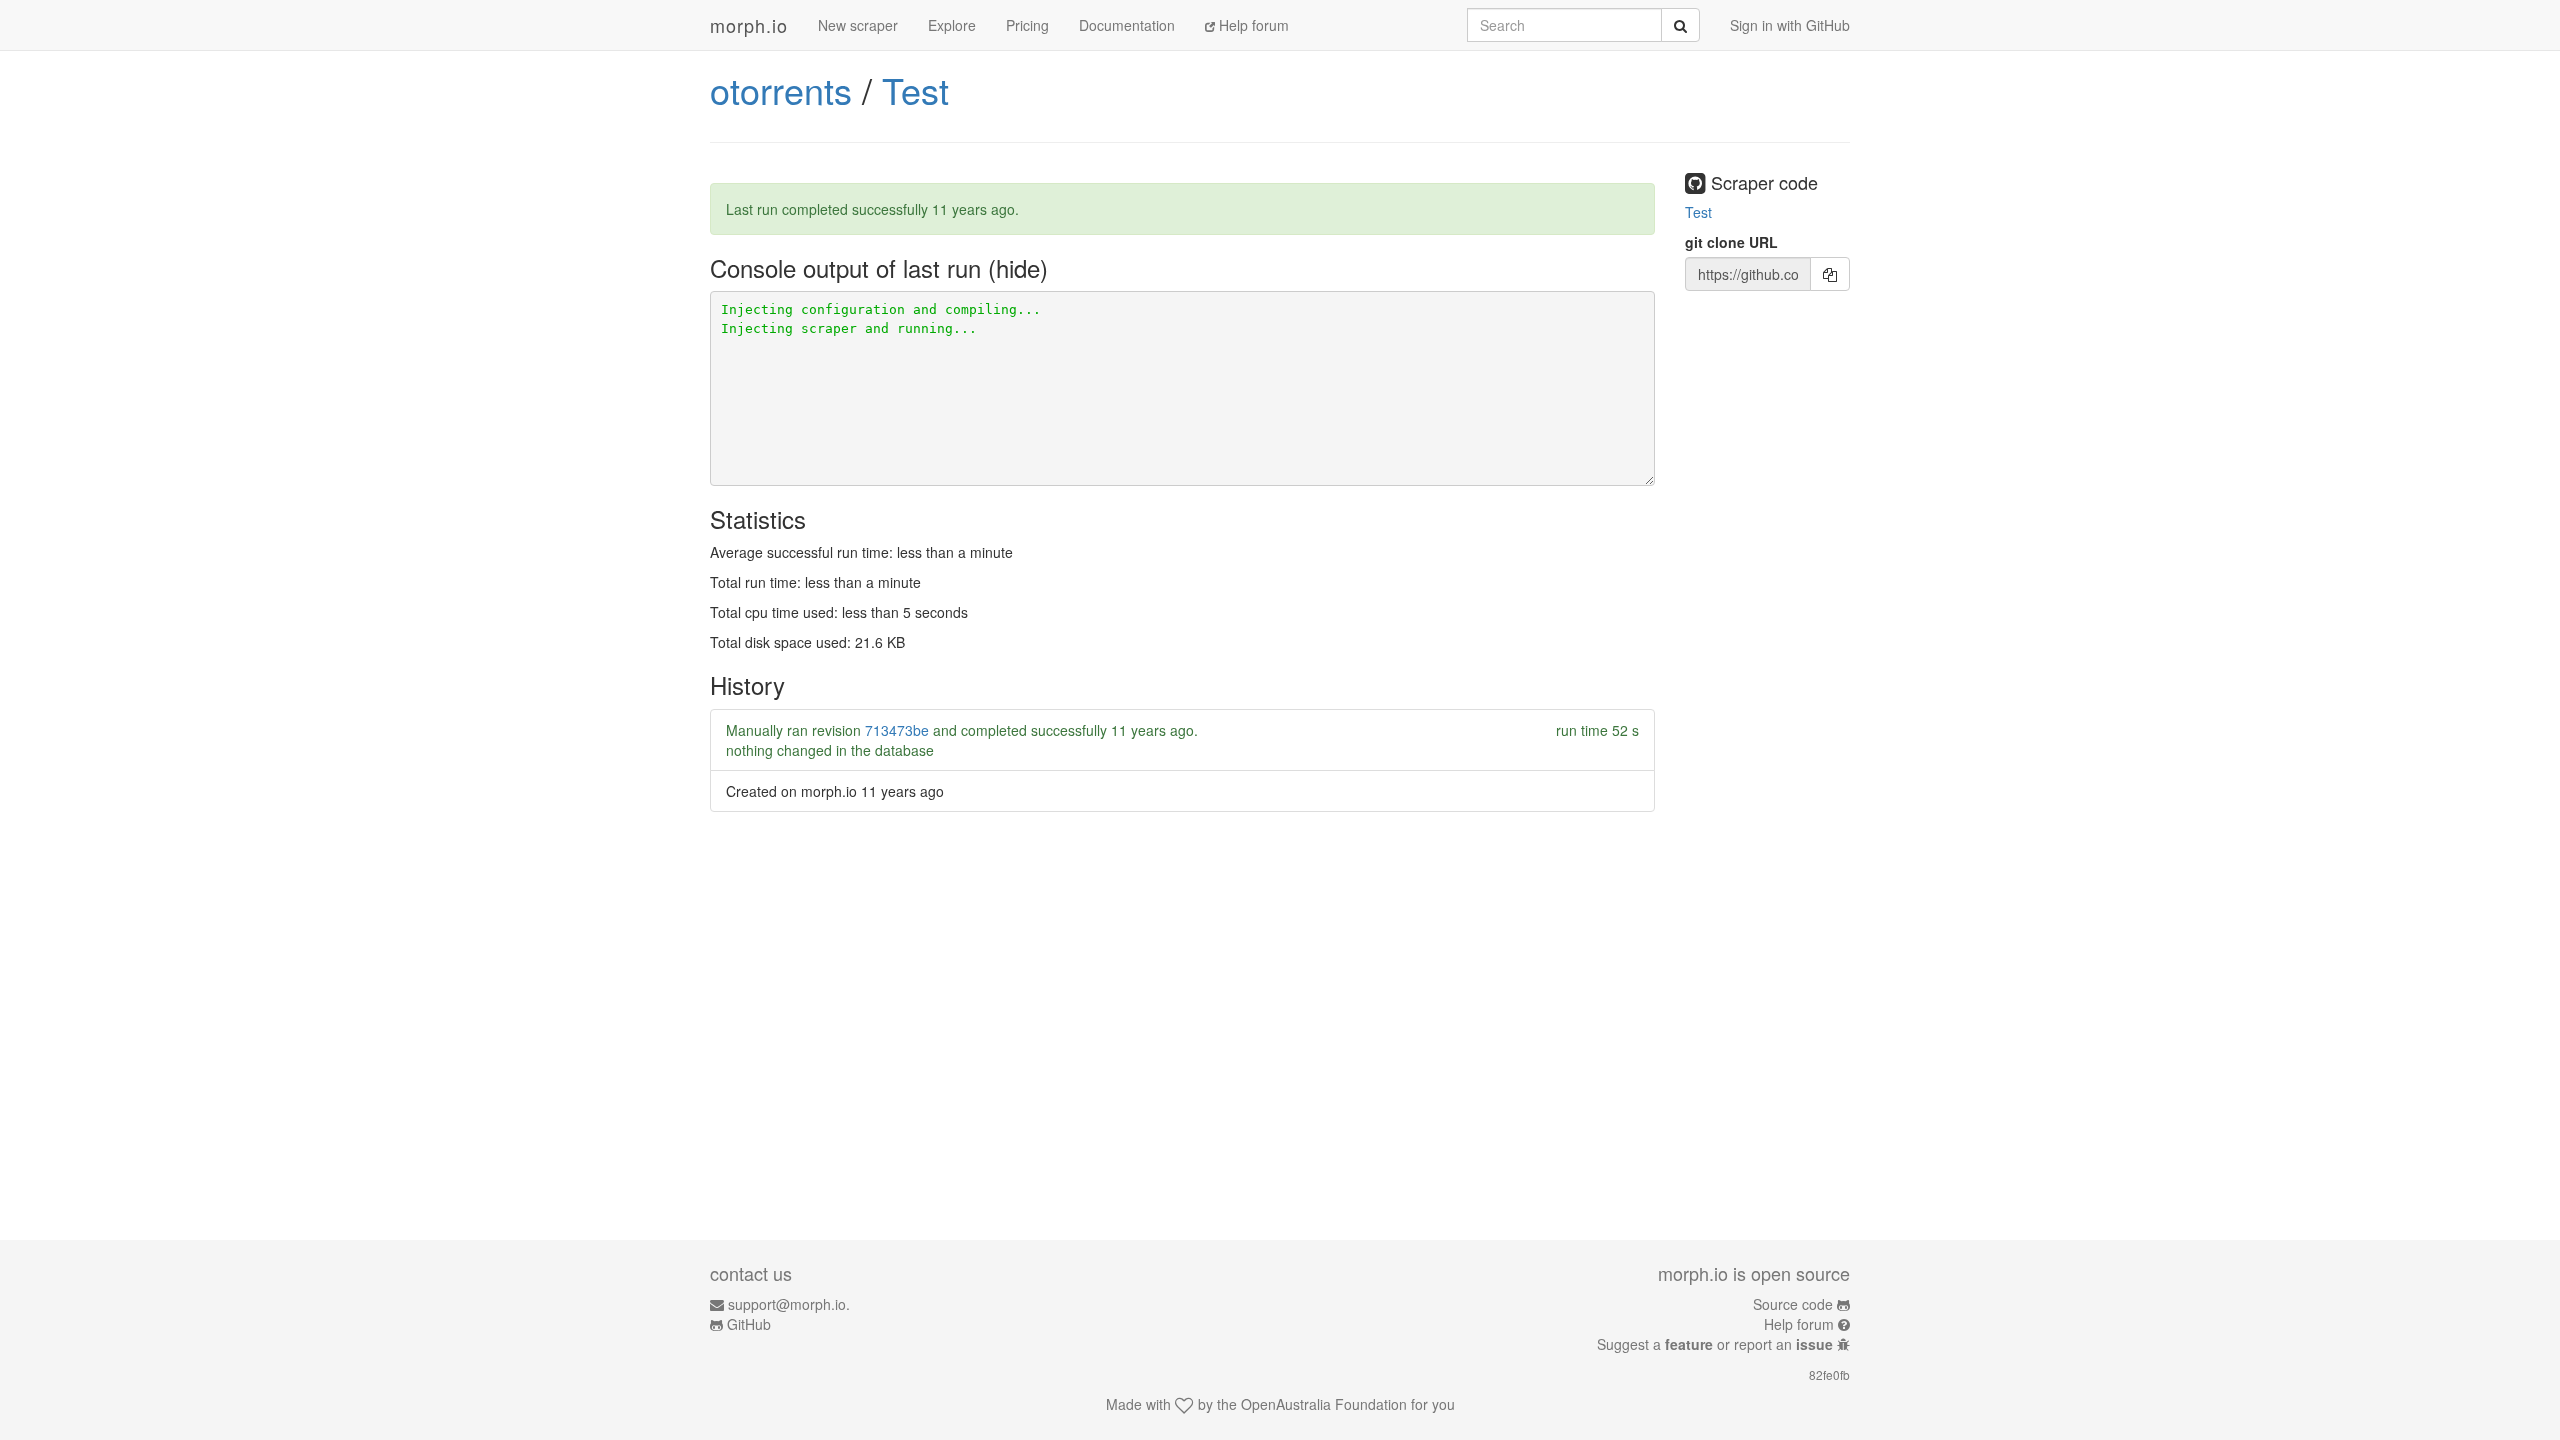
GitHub (749, 1324)
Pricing (1027, 25)
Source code (1793, 1304)
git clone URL (1731, 242)
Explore (952, 25)
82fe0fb (1829, 1374)
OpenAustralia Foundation (1324, 1404)
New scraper (858, 25)
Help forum (1252, 25)
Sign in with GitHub (1790, 25)
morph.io (749, 25)
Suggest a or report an (1715, 1344)
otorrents (781, 89)
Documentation (1127, 25)
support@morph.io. (789, 1304)
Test (915, 89)
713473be (897, 730)
